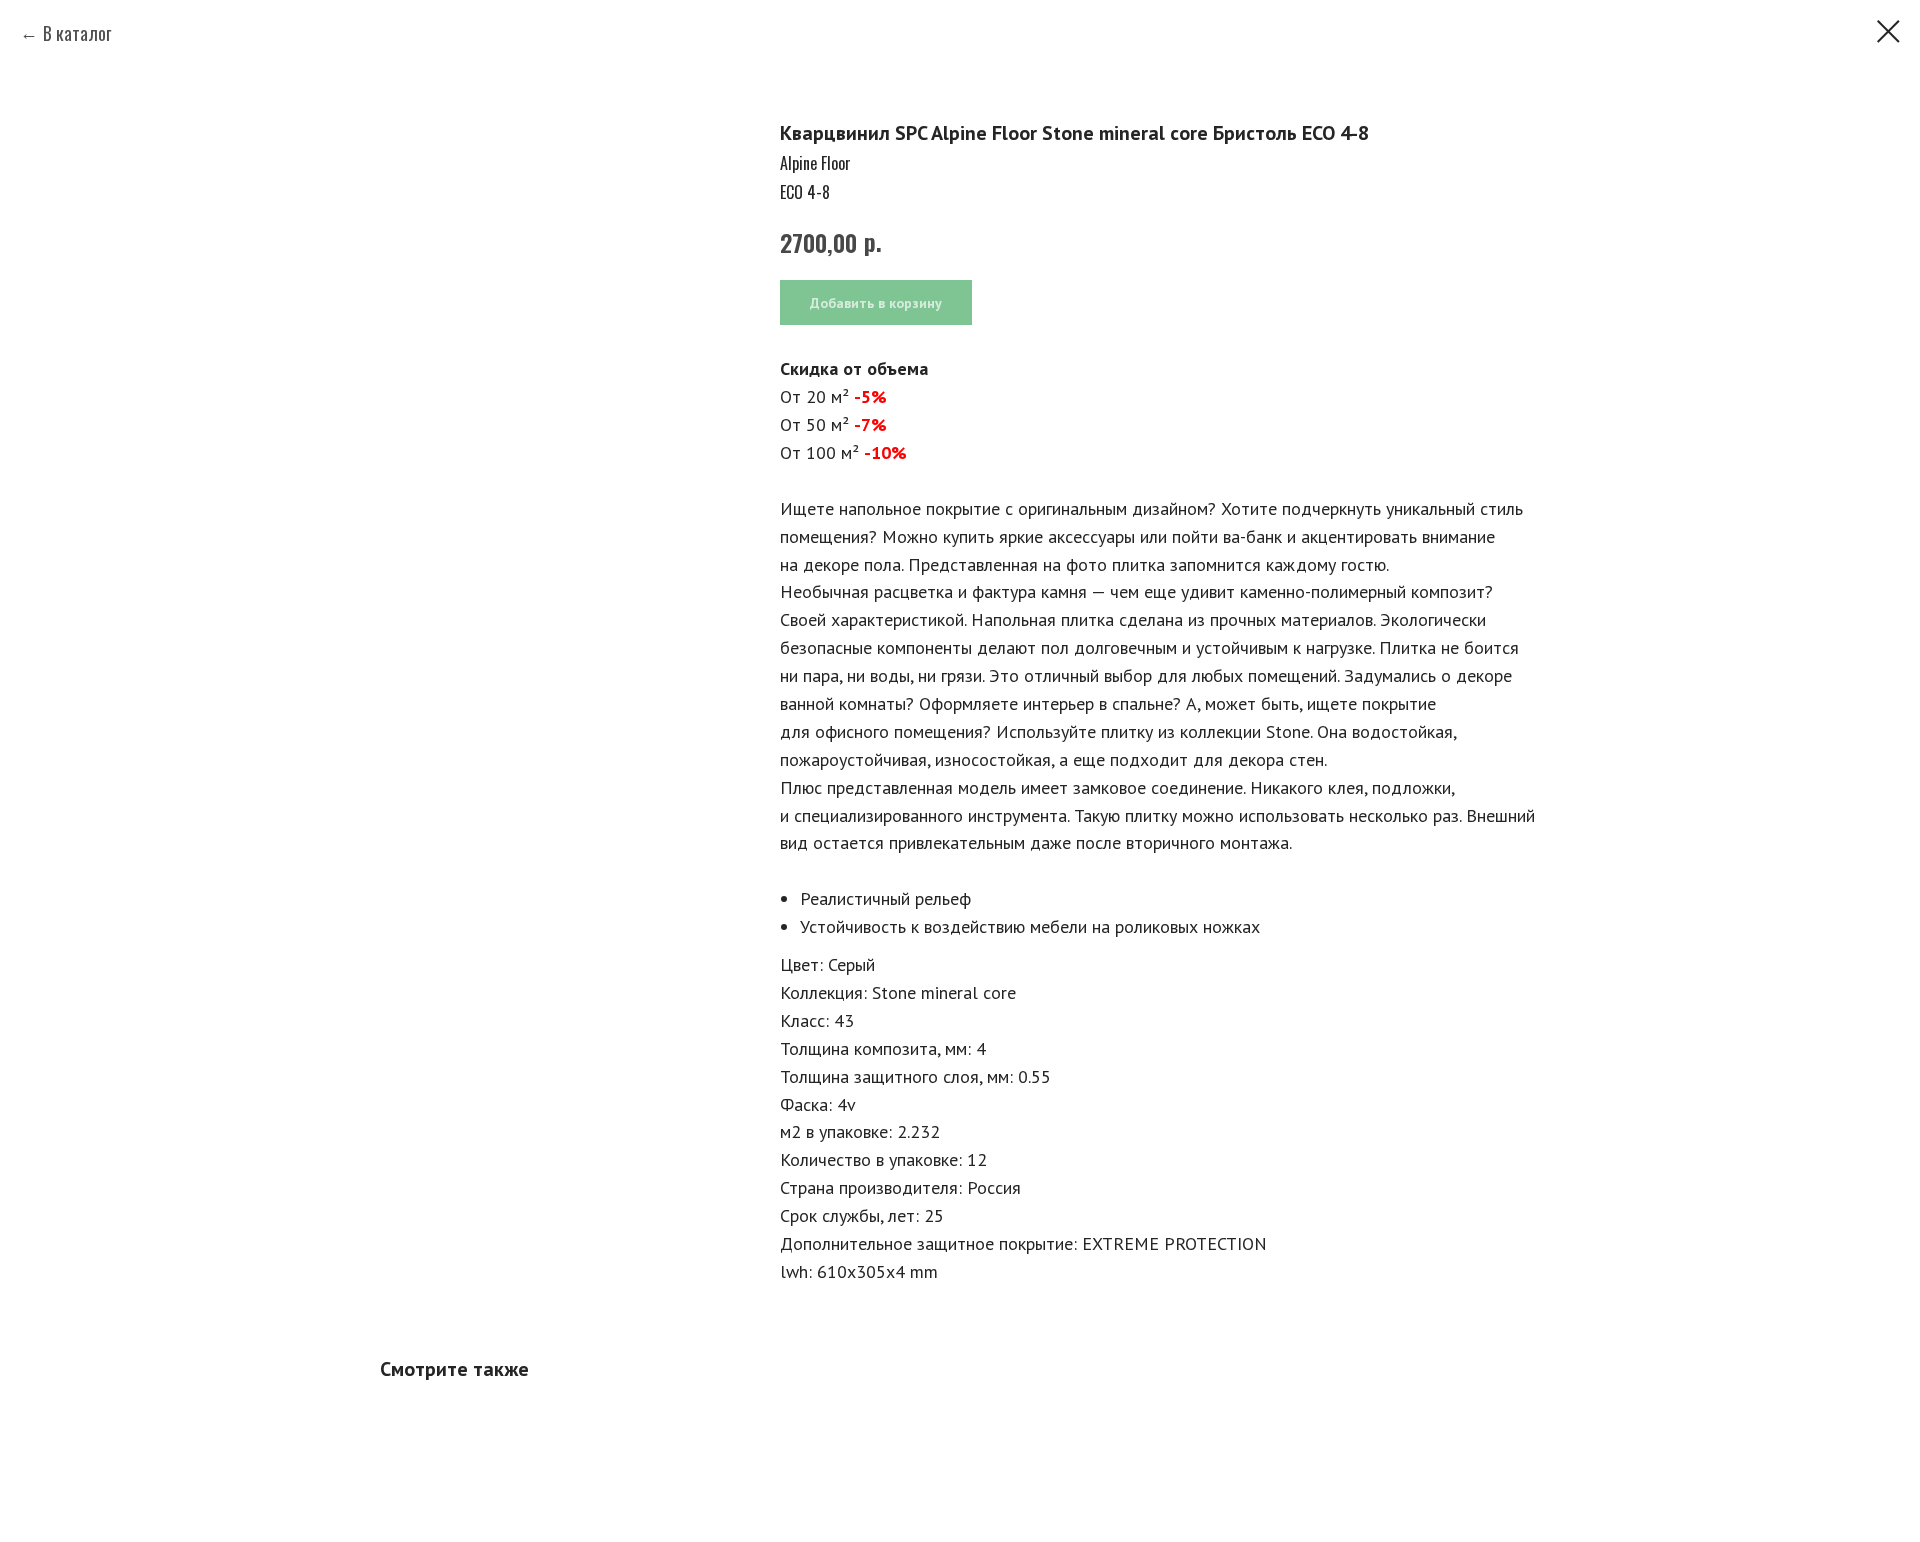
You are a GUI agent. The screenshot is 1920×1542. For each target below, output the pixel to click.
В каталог (77, 33)
